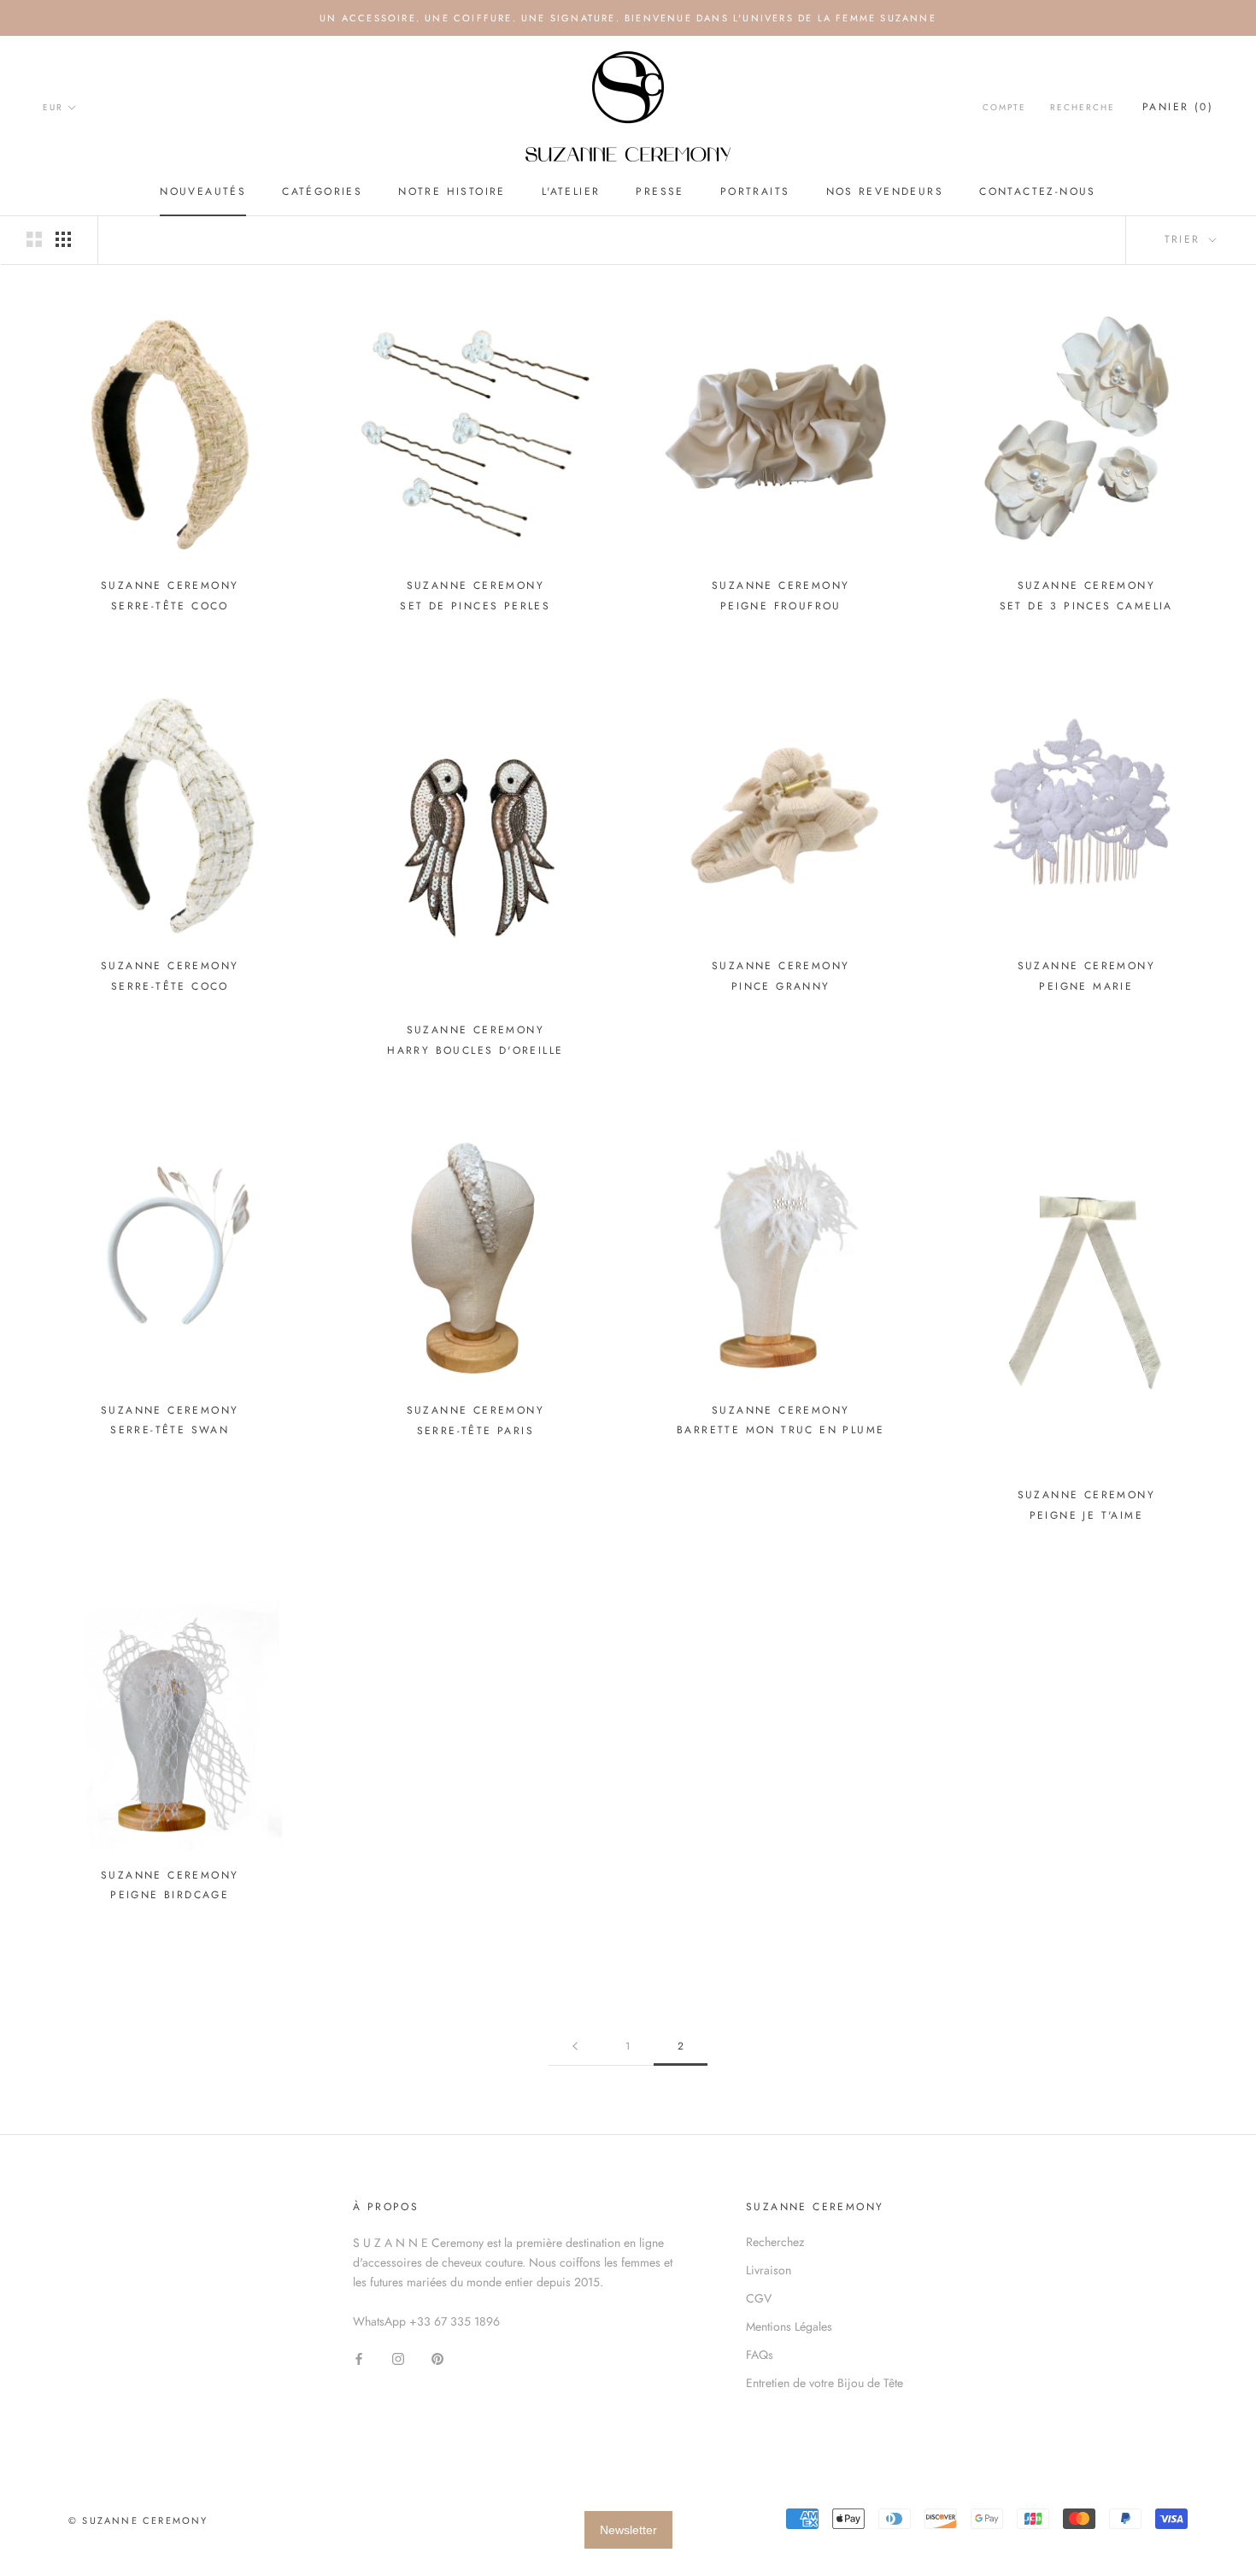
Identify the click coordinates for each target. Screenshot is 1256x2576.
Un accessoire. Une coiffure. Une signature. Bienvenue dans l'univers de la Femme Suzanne (628, 18)
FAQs (760, 2355)
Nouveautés (203, 191)
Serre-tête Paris (475, 1431)
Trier (1185, 239)
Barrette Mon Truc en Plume (781, 1430)
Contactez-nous (1038, 191)
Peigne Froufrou (781, 606)
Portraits (755, 191)
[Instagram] (398, 2358)
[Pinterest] (437, 2358)
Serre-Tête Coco (170, 606)
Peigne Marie (1086, 986)
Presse (660, 191)
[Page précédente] (575, 2047)
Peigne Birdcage (170, 1895)
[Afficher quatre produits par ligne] (63, 239)
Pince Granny (781, 986)
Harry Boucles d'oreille (475, 1050)
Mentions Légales (789, 2326)
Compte (1004, 107)
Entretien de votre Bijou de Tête (825, 2383)
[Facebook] (359, 2358)
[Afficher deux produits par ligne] (34, 239)
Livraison (769, 2270)
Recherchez (775, 2242)
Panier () (1178, 107)
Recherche (1083, 107)
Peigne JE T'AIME (1086, 1515)
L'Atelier (571, 191)
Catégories (322, 191)
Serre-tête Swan (170, 1430)
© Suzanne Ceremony (138, 2520)
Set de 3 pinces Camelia (1086, 606)
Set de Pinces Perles (475, 606)
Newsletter (628, 2530)
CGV (759, 2298)
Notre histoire (452, 191)
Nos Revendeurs (885, 191)
